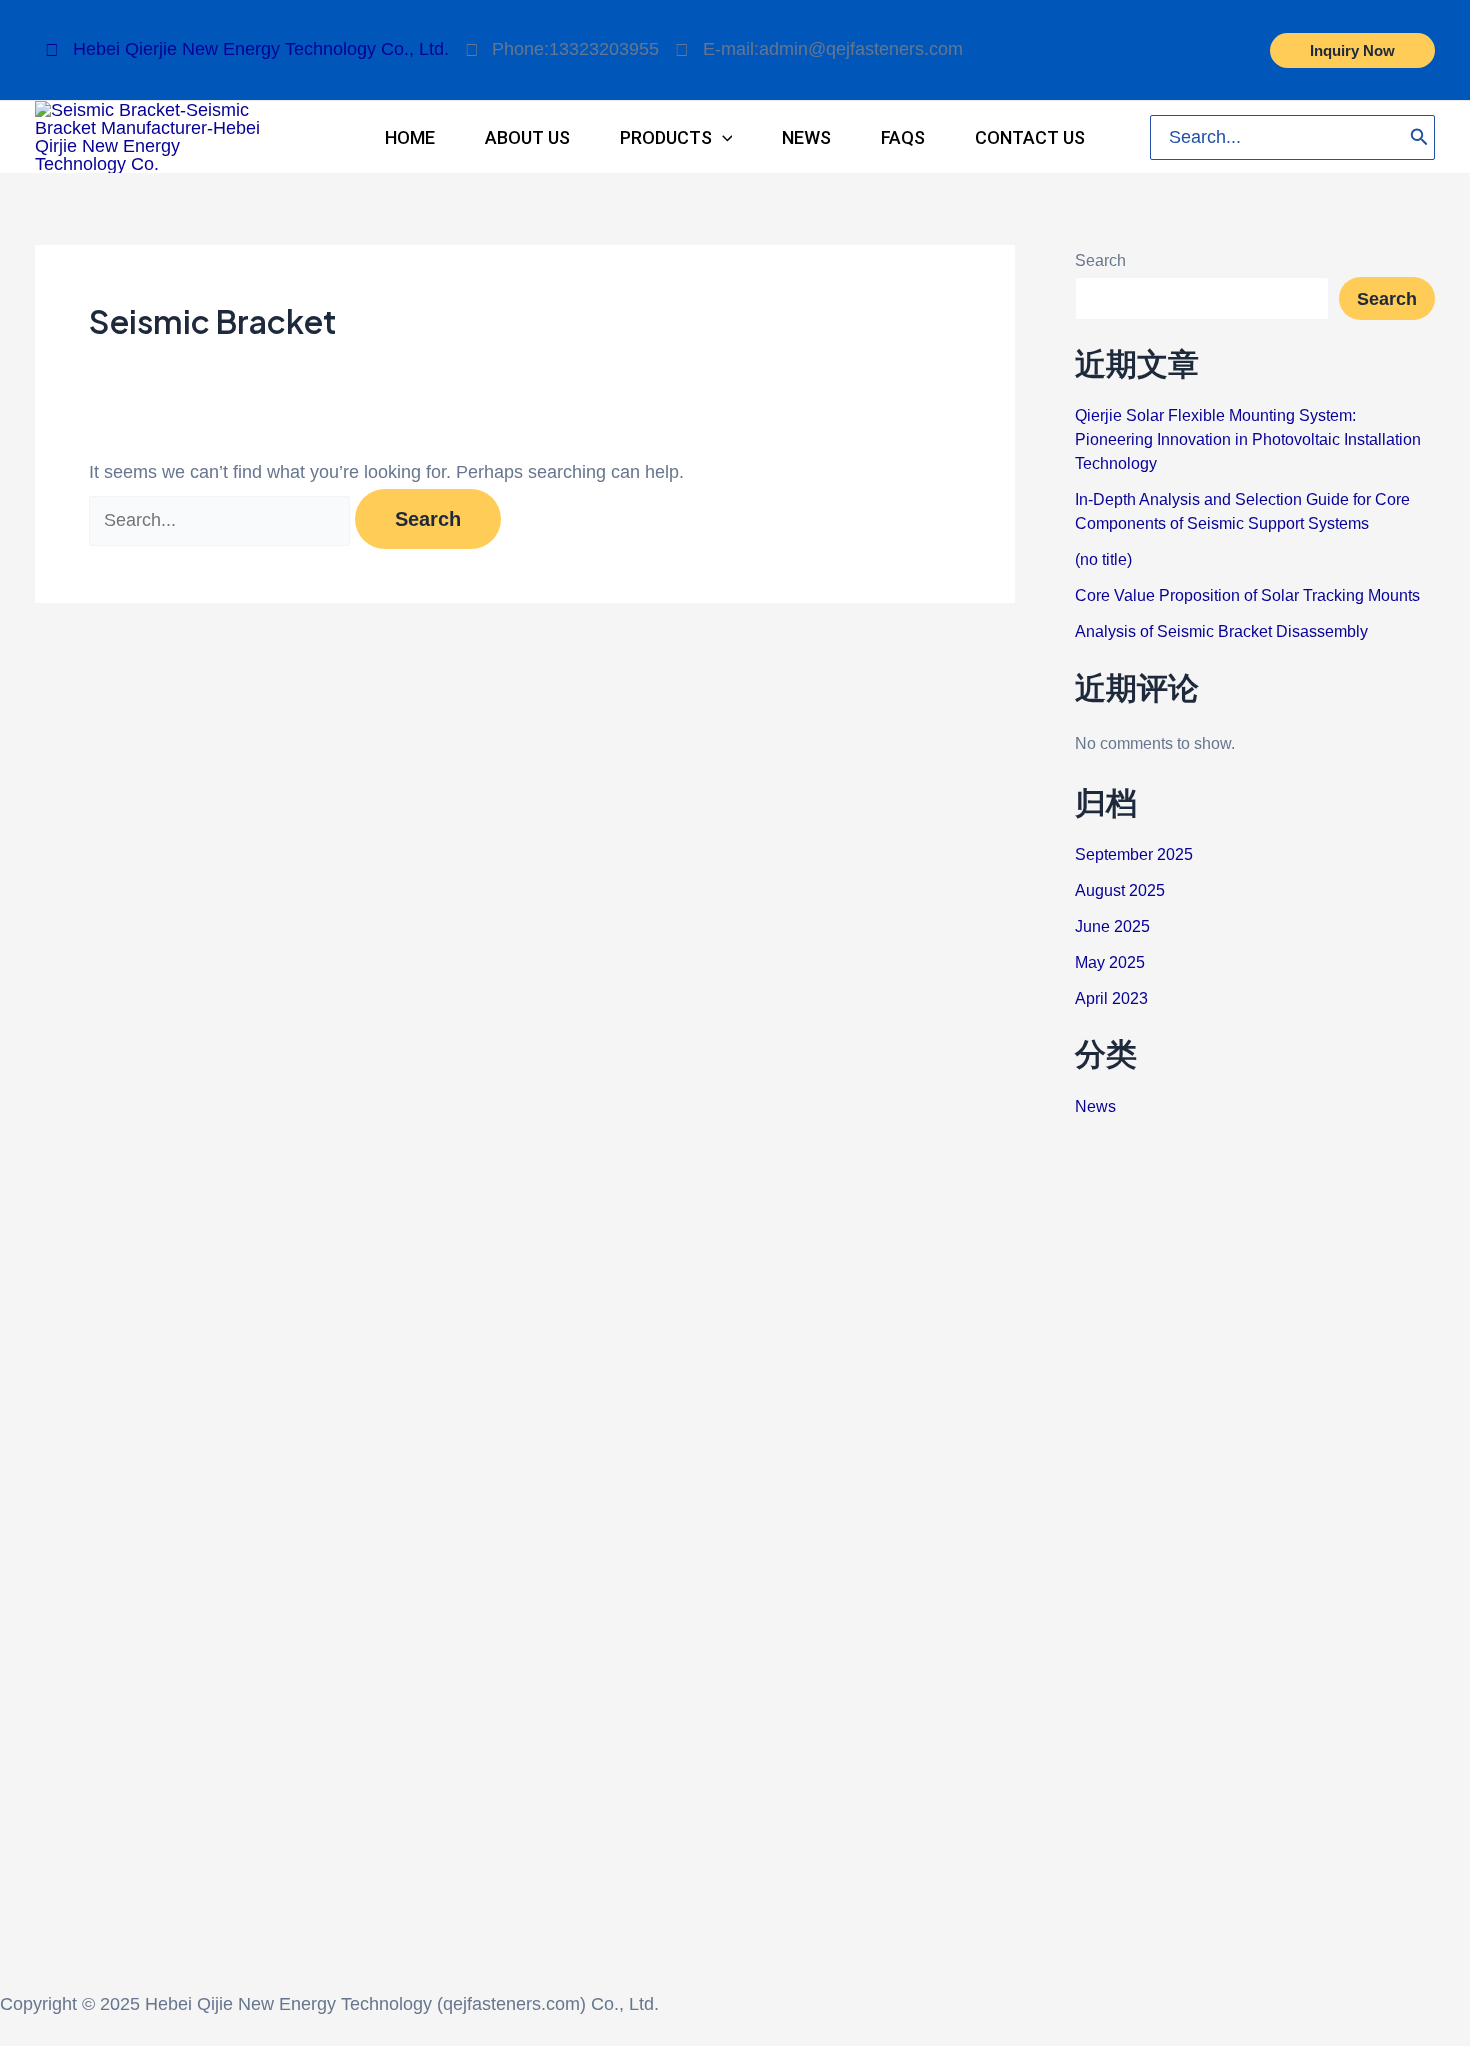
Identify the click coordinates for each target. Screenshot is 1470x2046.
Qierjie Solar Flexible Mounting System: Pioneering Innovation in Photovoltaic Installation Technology (1248, 439)
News (1095, 1106)
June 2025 (1112, 926)
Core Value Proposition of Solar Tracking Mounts (1247, 595)
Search (1100, 260)
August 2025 (1120, 890)
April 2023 (1111, 998)
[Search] (1419, 137)
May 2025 (1110, 962)
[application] (722, 137)
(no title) (1103, 559)
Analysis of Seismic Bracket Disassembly (1221, 631)
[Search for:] (222, 520)
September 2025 (1134, 854)
